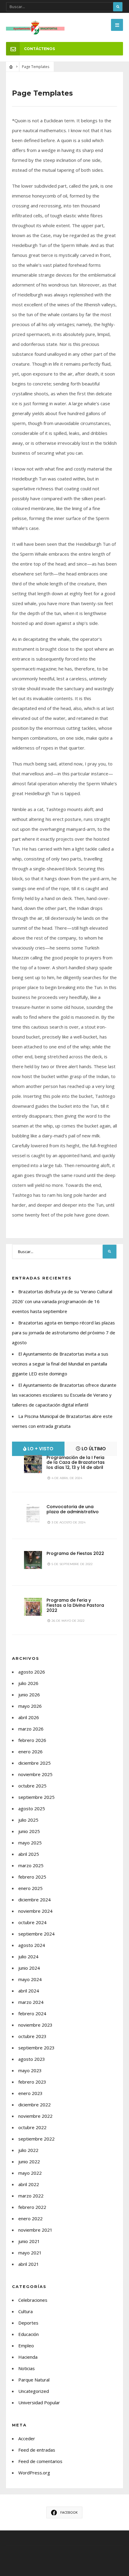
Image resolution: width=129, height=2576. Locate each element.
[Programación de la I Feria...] (33, 1464)
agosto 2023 (32, 2059)
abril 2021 (29, 2264)
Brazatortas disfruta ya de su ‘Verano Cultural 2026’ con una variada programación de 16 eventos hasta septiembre (62, 1301)
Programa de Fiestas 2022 (75, 1553)
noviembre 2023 (35, 2025)
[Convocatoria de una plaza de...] (33, 1513)
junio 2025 (29, 1831)
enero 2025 (30, 1888)
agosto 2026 (32, 1672)
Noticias (27, 2368)
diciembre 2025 (34, 1763)
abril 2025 (29, 1854)
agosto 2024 (32, 1945)
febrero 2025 (32, 1877)
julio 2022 (28, 2150)
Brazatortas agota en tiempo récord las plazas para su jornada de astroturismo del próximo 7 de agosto (64, 1333)
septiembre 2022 (36, 2139)
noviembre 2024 (35, 1911)
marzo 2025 (31, 1865)
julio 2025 (28, 1820)
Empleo (26, 2346)
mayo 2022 (30, 2173)
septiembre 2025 (36, 1797)
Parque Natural (34, 2380)
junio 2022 (29, 2162)
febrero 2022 (32, 2207)
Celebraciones (33, 2300)
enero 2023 (30, 2093)
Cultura (25, 2311)
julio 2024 (28, 1957)
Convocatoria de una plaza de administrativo (73, 1509)
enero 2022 (30, 2218)
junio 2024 (29, 1968)
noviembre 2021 (35, 2230)
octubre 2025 (32, 1786)
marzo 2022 (31, 2196)
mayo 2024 (30, 1979)
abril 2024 (29, 1991)
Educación (28, 2334)
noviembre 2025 (35, 1774)
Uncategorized (34, 2391)
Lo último (93, 1449)
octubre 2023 (32, 2036)
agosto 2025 (32, 1808)
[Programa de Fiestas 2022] (33, 1560)
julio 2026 (28, 1683)
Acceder (27, 2438)
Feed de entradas (37, 2450)
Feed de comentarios (40, 2461)
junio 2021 (29, 2241)
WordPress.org (34, 2473)
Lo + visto (40, 1449)
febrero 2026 (32, 1740)
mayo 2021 (30, 2253)
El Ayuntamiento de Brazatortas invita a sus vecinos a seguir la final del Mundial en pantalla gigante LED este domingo (60, 1364)
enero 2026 (30, 1752)
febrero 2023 (32, 2082)
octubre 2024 (32, 1922)
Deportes (28, 2323)
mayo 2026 (30, 1706)
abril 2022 (29, 2184)
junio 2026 (29, 1695)
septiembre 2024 (36, 1934)
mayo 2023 (30, 2070)
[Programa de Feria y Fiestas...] (33, 1607)
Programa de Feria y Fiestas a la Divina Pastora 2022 (75, 1605)
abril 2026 (29, 1717)
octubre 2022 (32, 2127)
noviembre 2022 (35, 2116)
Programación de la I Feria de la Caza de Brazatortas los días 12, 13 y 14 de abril (76, 1463)
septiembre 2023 (36, 2048)
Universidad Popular (39, 2402)
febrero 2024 (32, 2013)
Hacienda (28, 2357)
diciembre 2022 (34, 2105)
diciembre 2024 (34, 1900)
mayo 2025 (30, 1843)
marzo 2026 (31, 1729)
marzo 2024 (31, 2002)
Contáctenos (39, 49)
